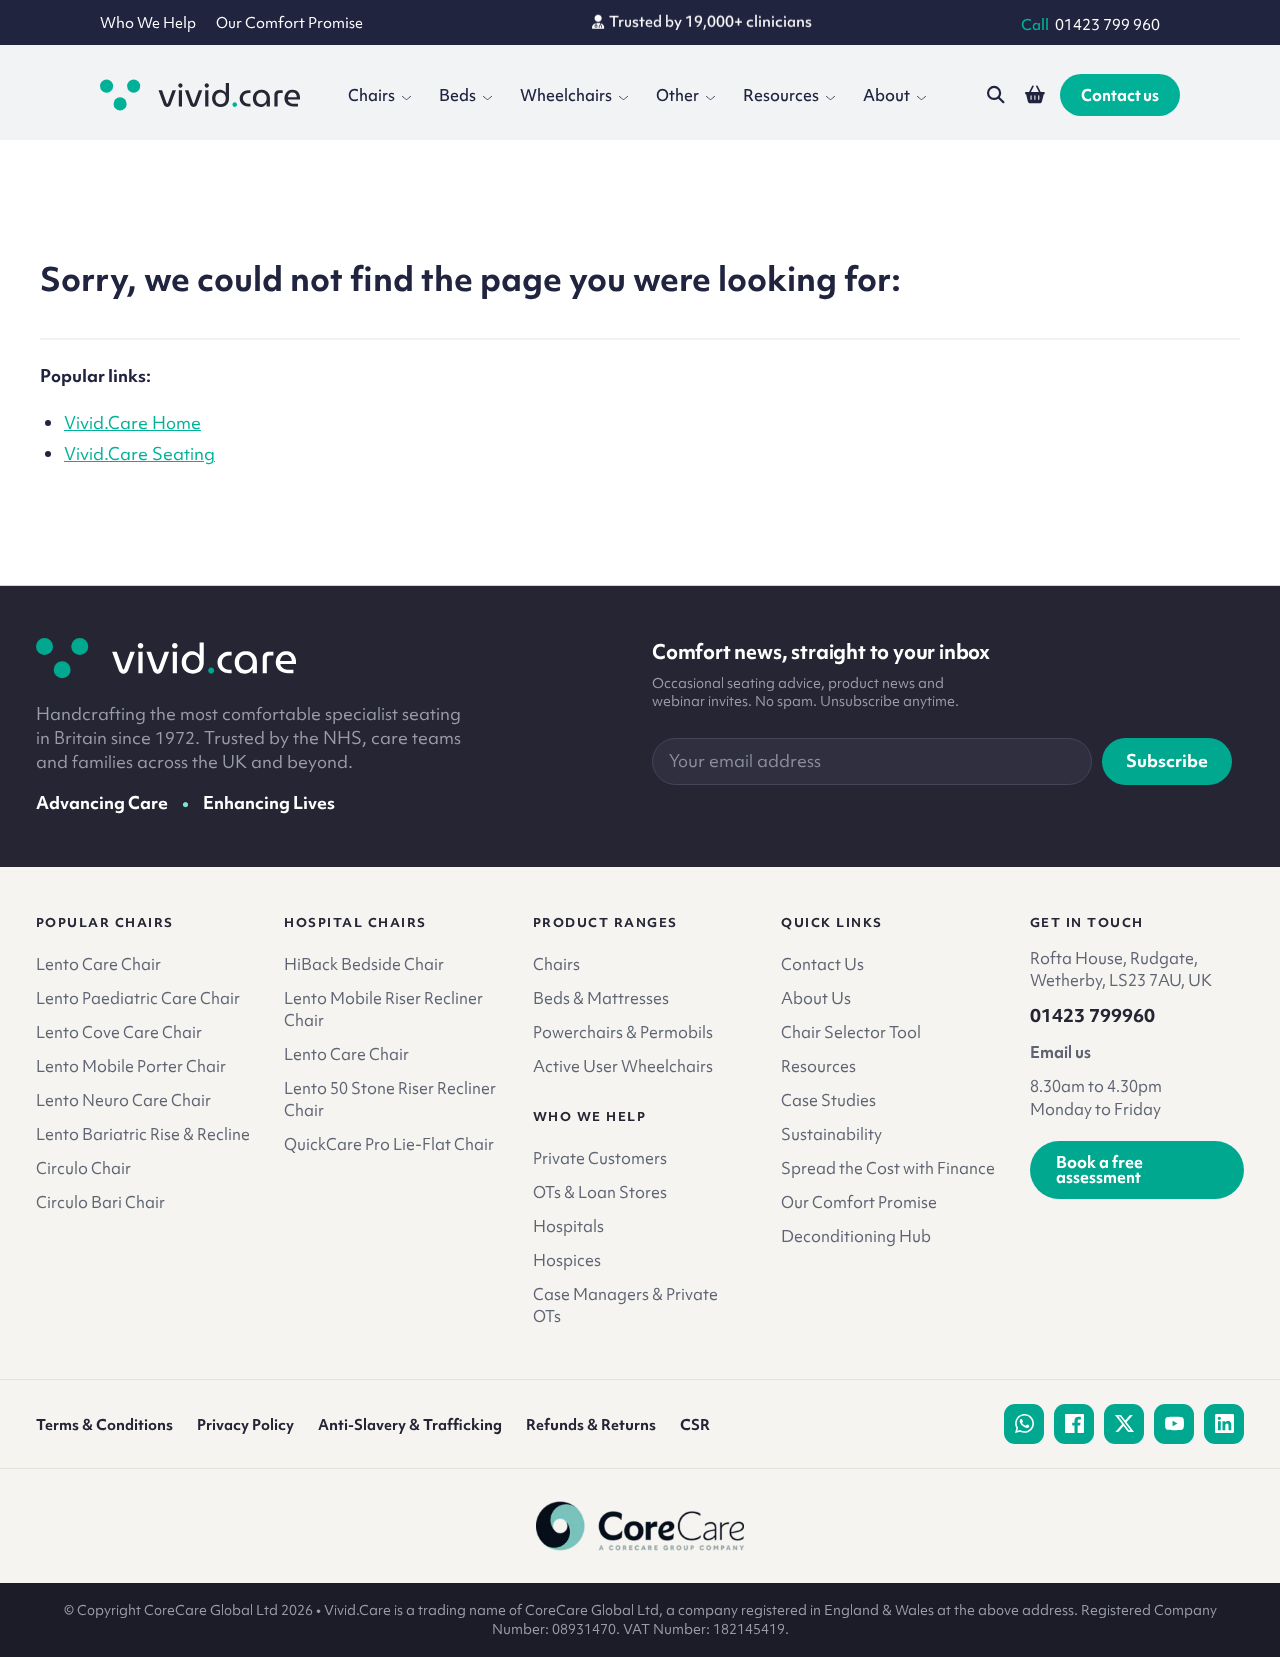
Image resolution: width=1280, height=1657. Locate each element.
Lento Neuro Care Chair (123, 1100)
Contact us (1120, 95)
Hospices (567, 1260)
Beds (457, 95)
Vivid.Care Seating (139, 453)
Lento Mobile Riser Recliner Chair (383, 1009)
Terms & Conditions (104, 1425)
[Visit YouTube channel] (1174, 1424)
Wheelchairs (566, 95)
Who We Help (148, 23)
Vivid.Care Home (132, 422)
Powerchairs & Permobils (623, 1032)
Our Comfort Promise (289, 23)
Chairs (371, 95)
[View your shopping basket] (1035, 95)
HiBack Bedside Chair (364, 964)
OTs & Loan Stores (600, 1192)
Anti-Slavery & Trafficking (410, 1425)
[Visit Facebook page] (1074, 1424)
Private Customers (600, 1158)
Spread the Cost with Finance (888, 1168)
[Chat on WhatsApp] (1024, 1424)
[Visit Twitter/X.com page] (1124, 1424)
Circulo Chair (83, 1168)
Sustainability (831, 1134)
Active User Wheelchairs (623, 1066)
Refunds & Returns (591, 1425)
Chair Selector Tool (851, 1032)
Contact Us (822, 964)
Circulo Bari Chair (100, 1202)
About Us (816, 998)
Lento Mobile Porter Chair (131, 1066)
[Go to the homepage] (200, 95)
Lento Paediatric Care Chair (138, 998)
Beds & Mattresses (601, 998)
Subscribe (1167, 761)
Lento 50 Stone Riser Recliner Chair (390, 1099)
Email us (1060, 1052)
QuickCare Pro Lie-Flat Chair (389, 1144)
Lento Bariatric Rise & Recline (143, 1134)
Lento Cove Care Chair (119, 1032)
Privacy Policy (245, 1425)
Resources (781, 95)
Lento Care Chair (98, 964)
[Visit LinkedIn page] (1224, 1424)
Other (677, 95)
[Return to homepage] (166, 658)
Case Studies (828, 1100)
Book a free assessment (1099, 1169)
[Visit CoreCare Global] (640, 1526)
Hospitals (568, 1226)
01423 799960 (1092, 1016)
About (886, 95)
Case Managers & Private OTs (625, 1305)
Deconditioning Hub (856, 1236)
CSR (695, 1425)
